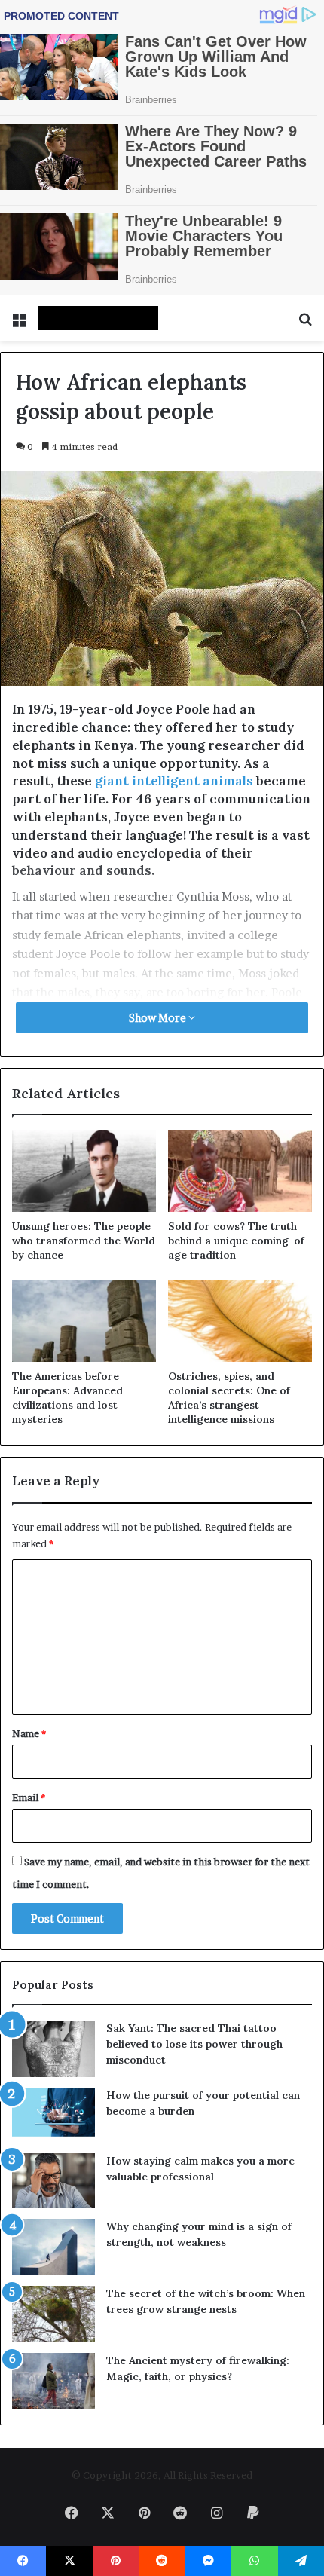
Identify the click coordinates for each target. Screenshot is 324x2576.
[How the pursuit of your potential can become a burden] (53, 2115)
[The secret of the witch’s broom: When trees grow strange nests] (53, 2314)
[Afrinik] (98, 318)
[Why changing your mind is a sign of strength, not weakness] (53, 2247)
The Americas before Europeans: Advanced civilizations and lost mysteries (67, 1398)
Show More (159, 1018)
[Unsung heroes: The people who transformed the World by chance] (84, 1171)
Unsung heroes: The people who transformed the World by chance (84, 1241)
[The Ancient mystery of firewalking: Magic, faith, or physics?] (53, 2381)
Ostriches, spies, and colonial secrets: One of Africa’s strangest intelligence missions (229, 1398)
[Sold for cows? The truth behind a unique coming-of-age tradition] (240, 1171)
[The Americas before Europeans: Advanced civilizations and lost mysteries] (84, 1321)
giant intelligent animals (174, 781)
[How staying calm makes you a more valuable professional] (53, 2181)
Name (29, 1733)
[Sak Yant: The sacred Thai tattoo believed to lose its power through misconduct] (53, 2049)
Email (29, 1797)
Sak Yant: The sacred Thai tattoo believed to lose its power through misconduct (194, 2044)
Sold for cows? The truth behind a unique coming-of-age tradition (239, 1241)
